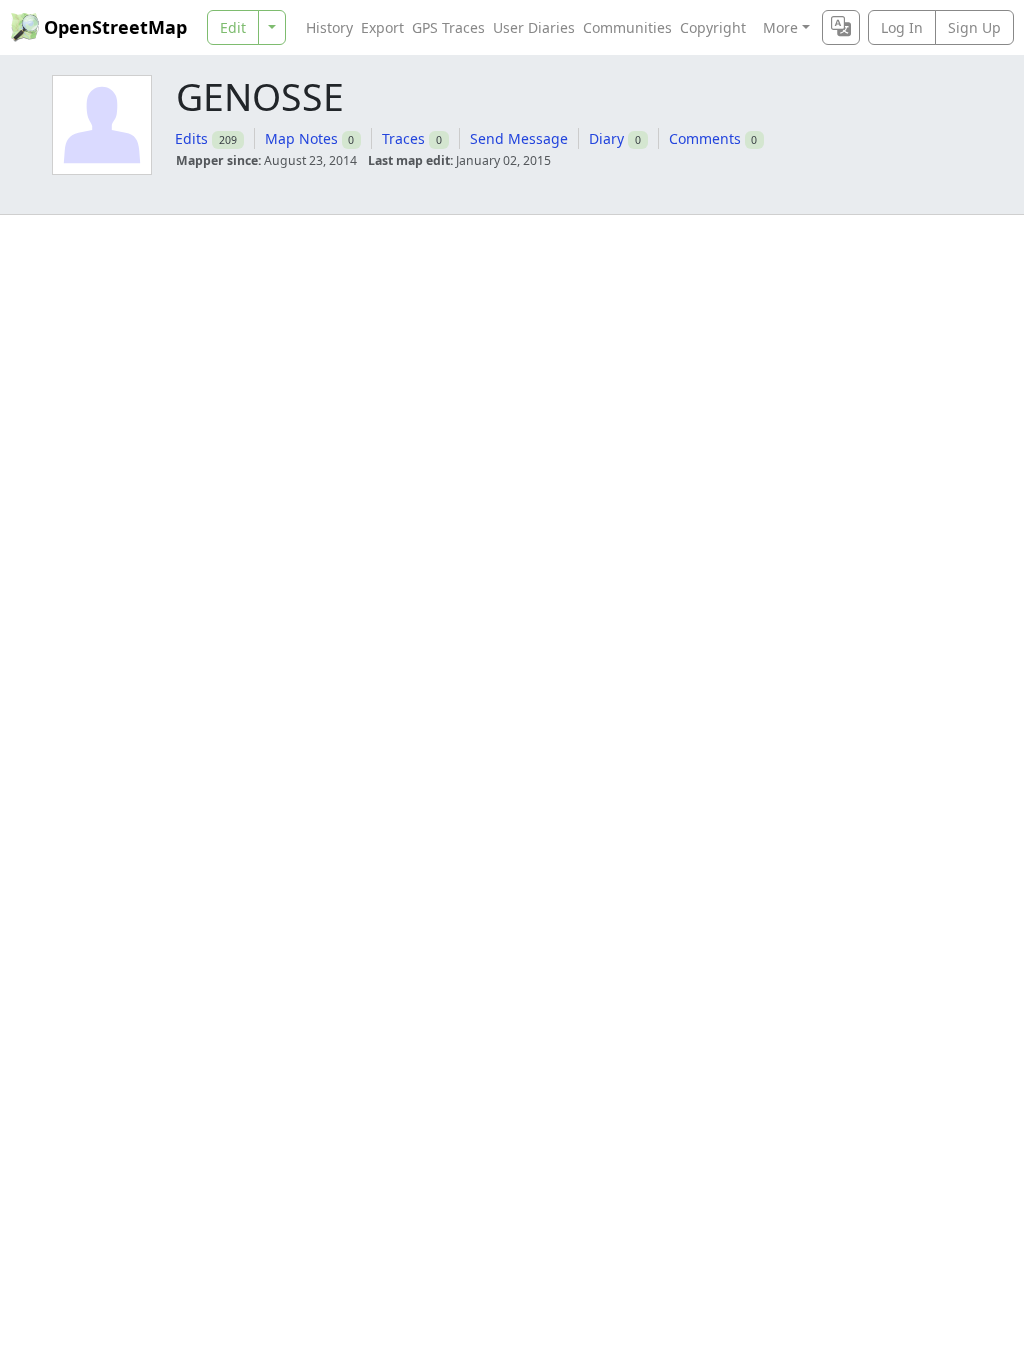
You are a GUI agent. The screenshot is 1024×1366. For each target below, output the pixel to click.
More (780, 27)
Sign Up (974, 27)
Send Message (519, 138)
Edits (191, 138)
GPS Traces (448, 27)
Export (382, 27)
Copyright (713, 27)
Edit (233, 27)
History (329, 27)
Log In (902, 27)
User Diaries (534, 27)
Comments (705, 138)
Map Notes (301, 138)
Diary (606, 138)
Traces (403, 138)
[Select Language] (841, 27)
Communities (627, 27)
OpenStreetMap (115, 27)
